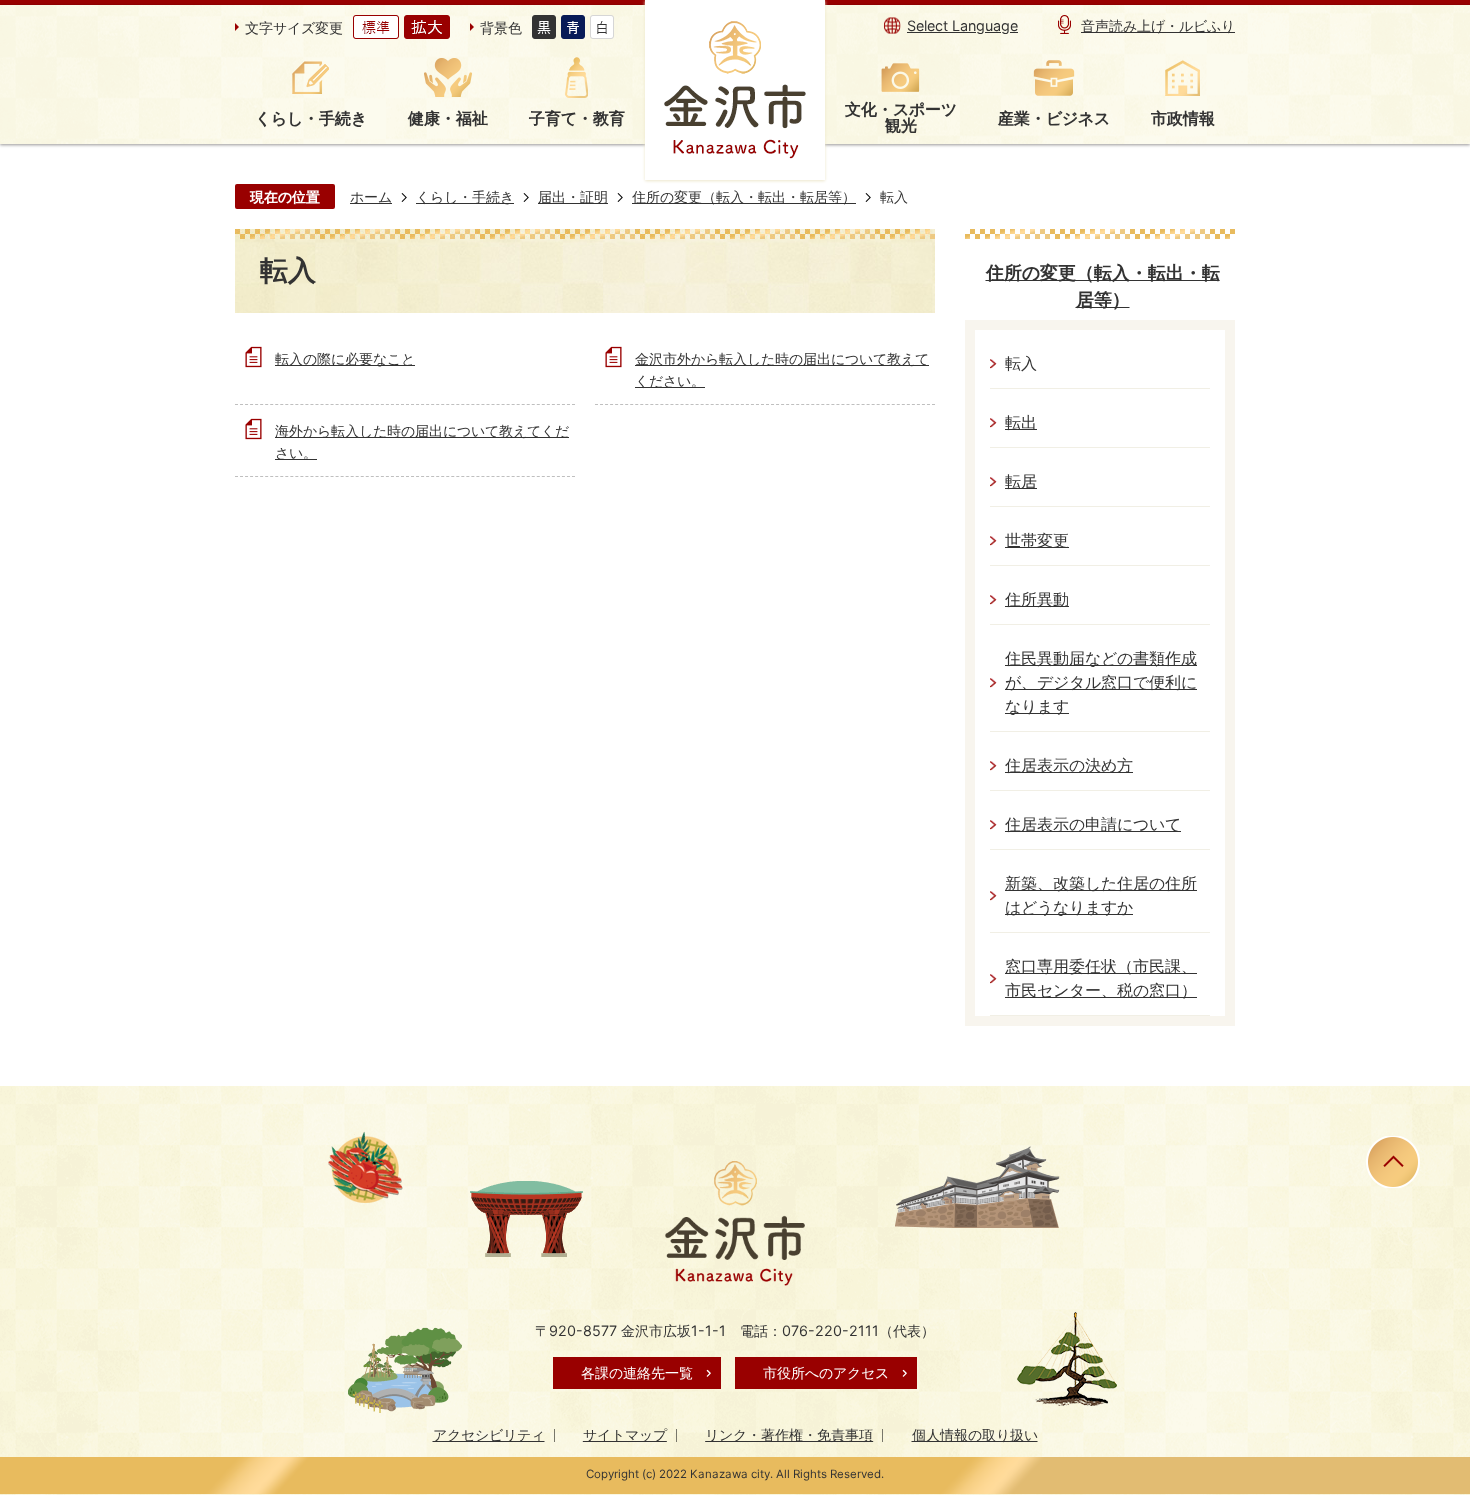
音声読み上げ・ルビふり (1158, 25)
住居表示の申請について (1093, 824)
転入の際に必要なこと (345, 358)
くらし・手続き (465, 196)
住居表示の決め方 (1069, 765)
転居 (1021, 481)
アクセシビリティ (489, 1434)
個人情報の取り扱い (975, 1434)
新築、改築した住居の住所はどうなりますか (1101, 895)
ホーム (371, 196)
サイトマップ (625, 1434)
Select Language (962, 25)
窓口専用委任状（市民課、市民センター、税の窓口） (1101, 978)
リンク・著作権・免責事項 (789, 1434)
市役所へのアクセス (826, 1372)
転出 (1021, 422)
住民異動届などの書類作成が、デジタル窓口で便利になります (1101, 682)
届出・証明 (573, 196)
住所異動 (1037, 599)
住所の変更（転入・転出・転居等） (744, 196)
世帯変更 (1037, 540)
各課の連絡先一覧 (637, 1372)
